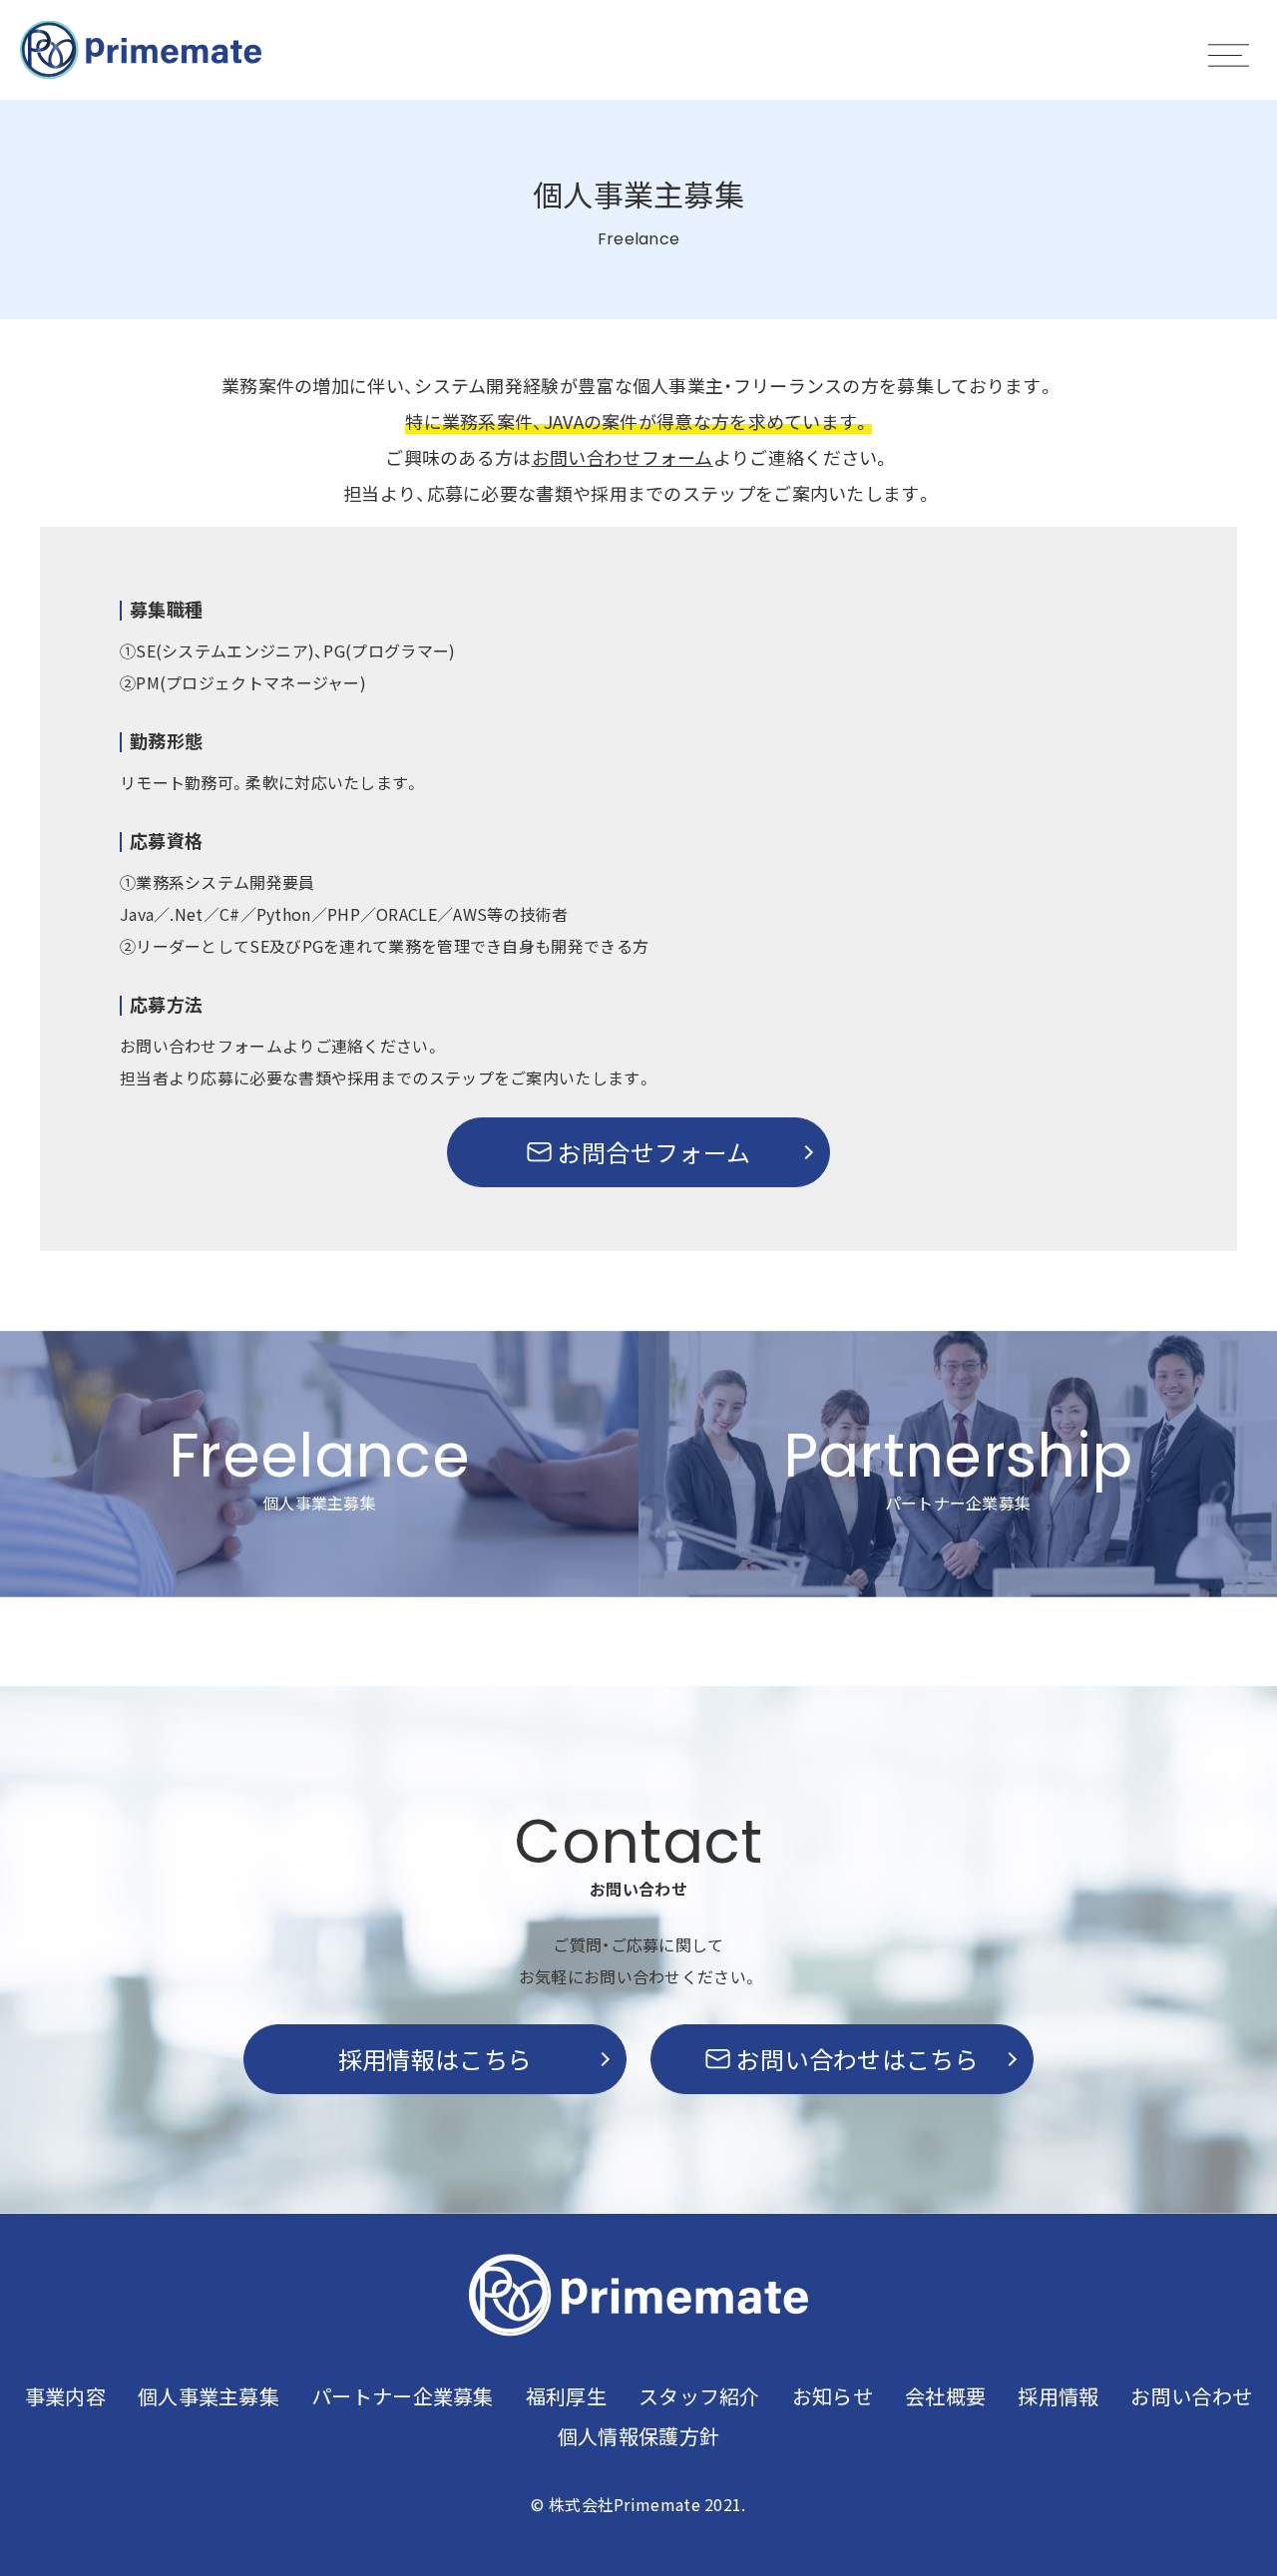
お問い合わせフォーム (623, 457)
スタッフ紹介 (699, 2396)
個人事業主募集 (209, 2396)
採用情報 (1058, 2396)
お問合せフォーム (654, 1152)
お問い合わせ (1191, 2396)
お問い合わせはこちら (857, 2059)
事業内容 (65, 2396)
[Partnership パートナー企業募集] (958, 1590)
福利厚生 (566, 2396)
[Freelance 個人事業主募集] (319, 1590)
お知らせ (833, 2396)
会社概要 (945, 2396)
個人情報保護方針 (638, 2436)
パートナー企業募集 (403, 2396)
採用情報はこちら (435, 2059)
